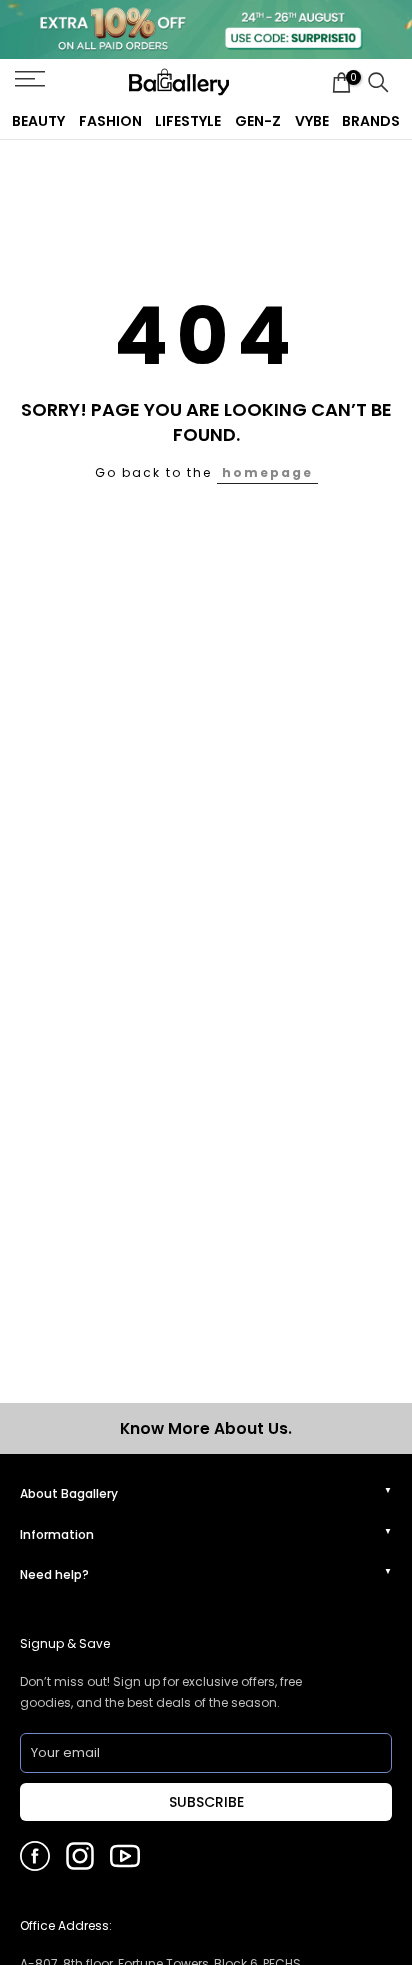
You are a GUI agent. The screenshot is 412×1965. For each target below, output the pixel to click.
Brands (371, 121)
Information (57, 1534)
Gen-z (258, 121)
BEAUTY (38, 121)
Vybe (312, 121)
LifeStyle (188, 121)
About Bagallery (69, 1493)
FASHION (110, 121)
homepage (267, 472)
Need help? (54, 1574)
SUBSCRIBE (206, 1802)
